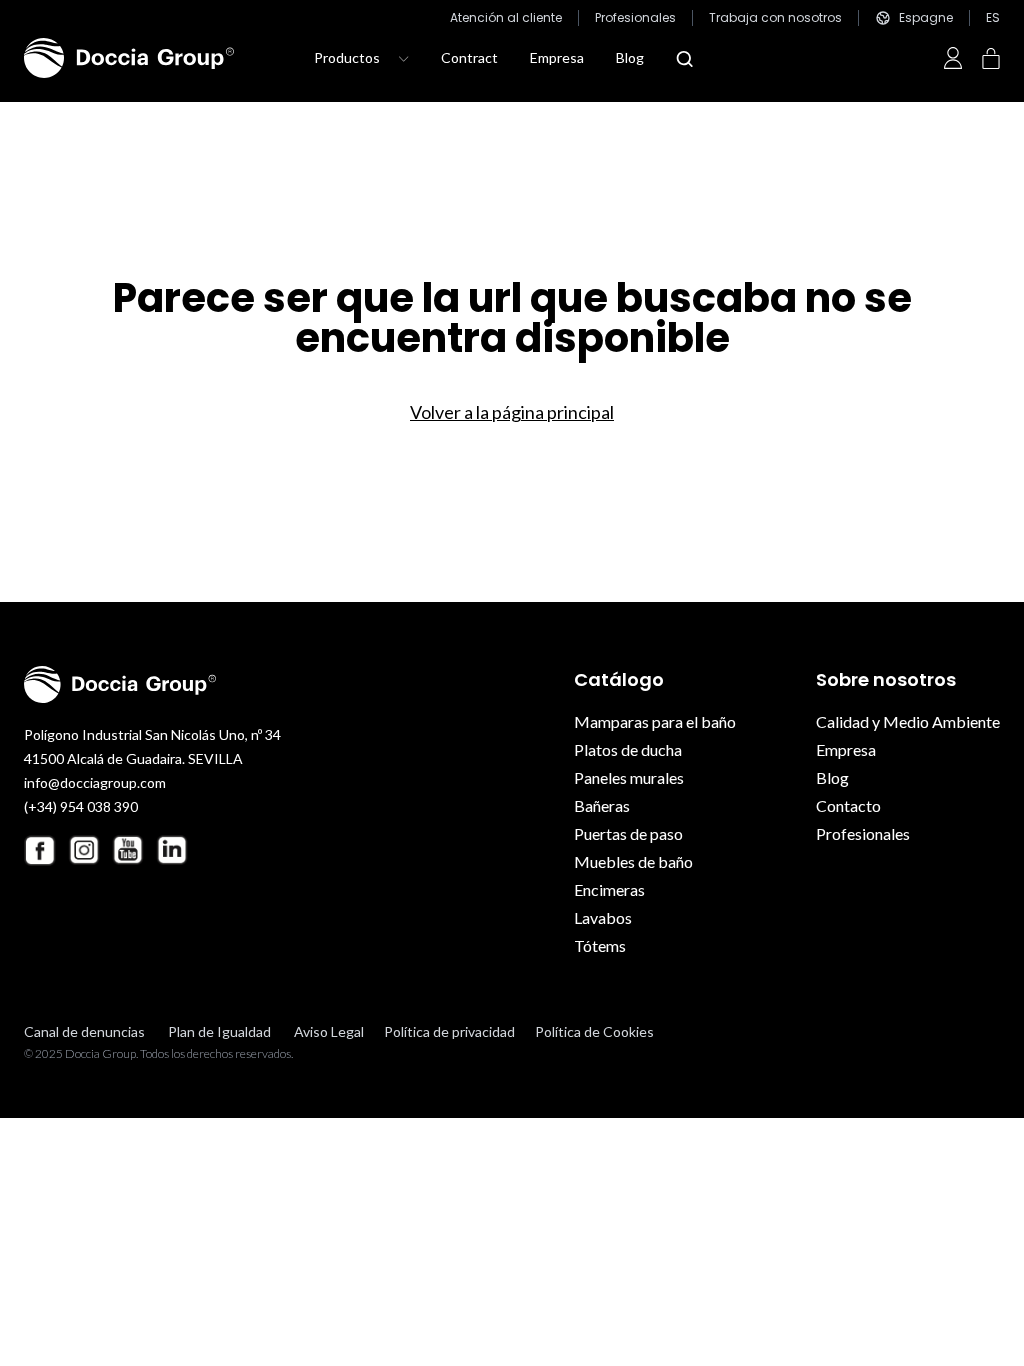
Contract (469, 57)
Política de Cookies (594, 1031)
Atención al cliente (506, 18)
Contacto (848, 805)
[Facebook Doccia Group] (40, 850)
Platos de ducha (628, 749)
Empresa (557, 57)
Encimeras (609, 889)
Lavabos (603, 917)
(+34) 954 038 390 (81, 806)
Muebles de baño (633, 861)
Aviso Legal (329, 1031)
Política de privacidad (449, 1031)
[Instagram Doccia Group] (84, 850)
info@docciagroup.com (95, 782)
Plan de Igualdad (219, 1031)
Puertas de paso (628, 833)
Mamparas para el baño (655, 721)
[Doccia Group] (129, 58)
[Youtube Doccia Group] (128, 850)
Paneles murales (629, 777)
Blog (630, 57)
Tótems (600, 945)
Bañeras (602, 805)
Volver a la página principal (512, 412)
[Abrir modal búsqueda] (684, 59)
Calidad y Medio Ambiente (908, 721)
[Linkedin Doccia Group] (172, 850)
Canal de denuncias (84, 1031)
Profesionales (635, 18)
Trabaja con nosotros (775, 18)
